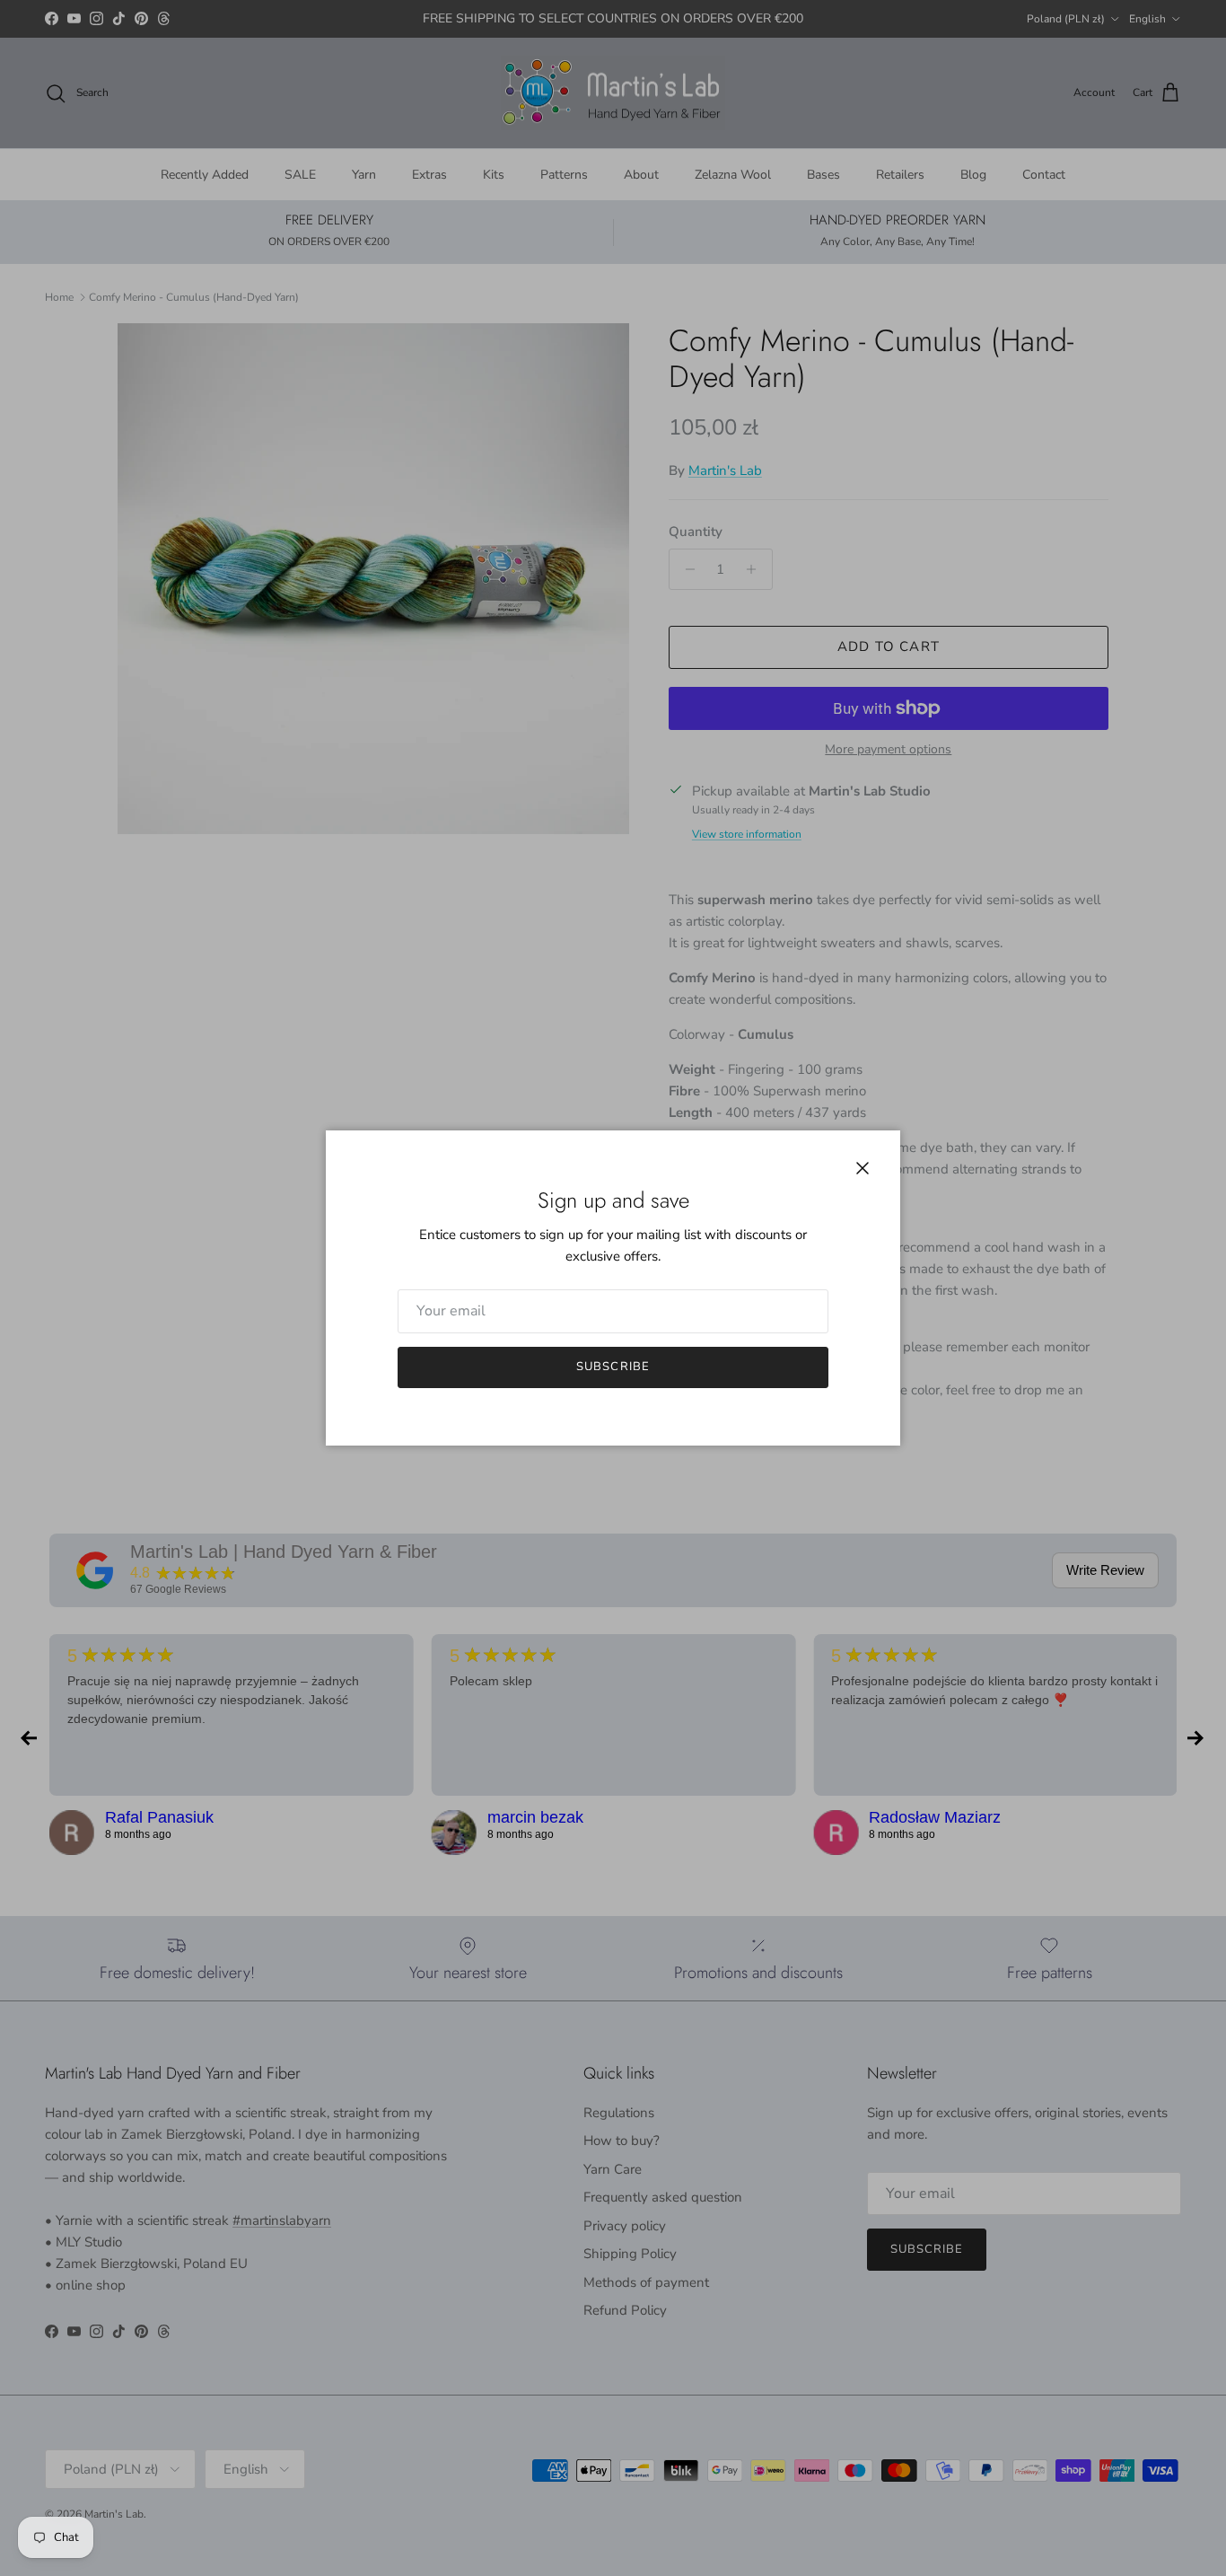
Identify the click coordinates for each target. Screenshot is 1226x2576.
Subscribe (613, 1367)
